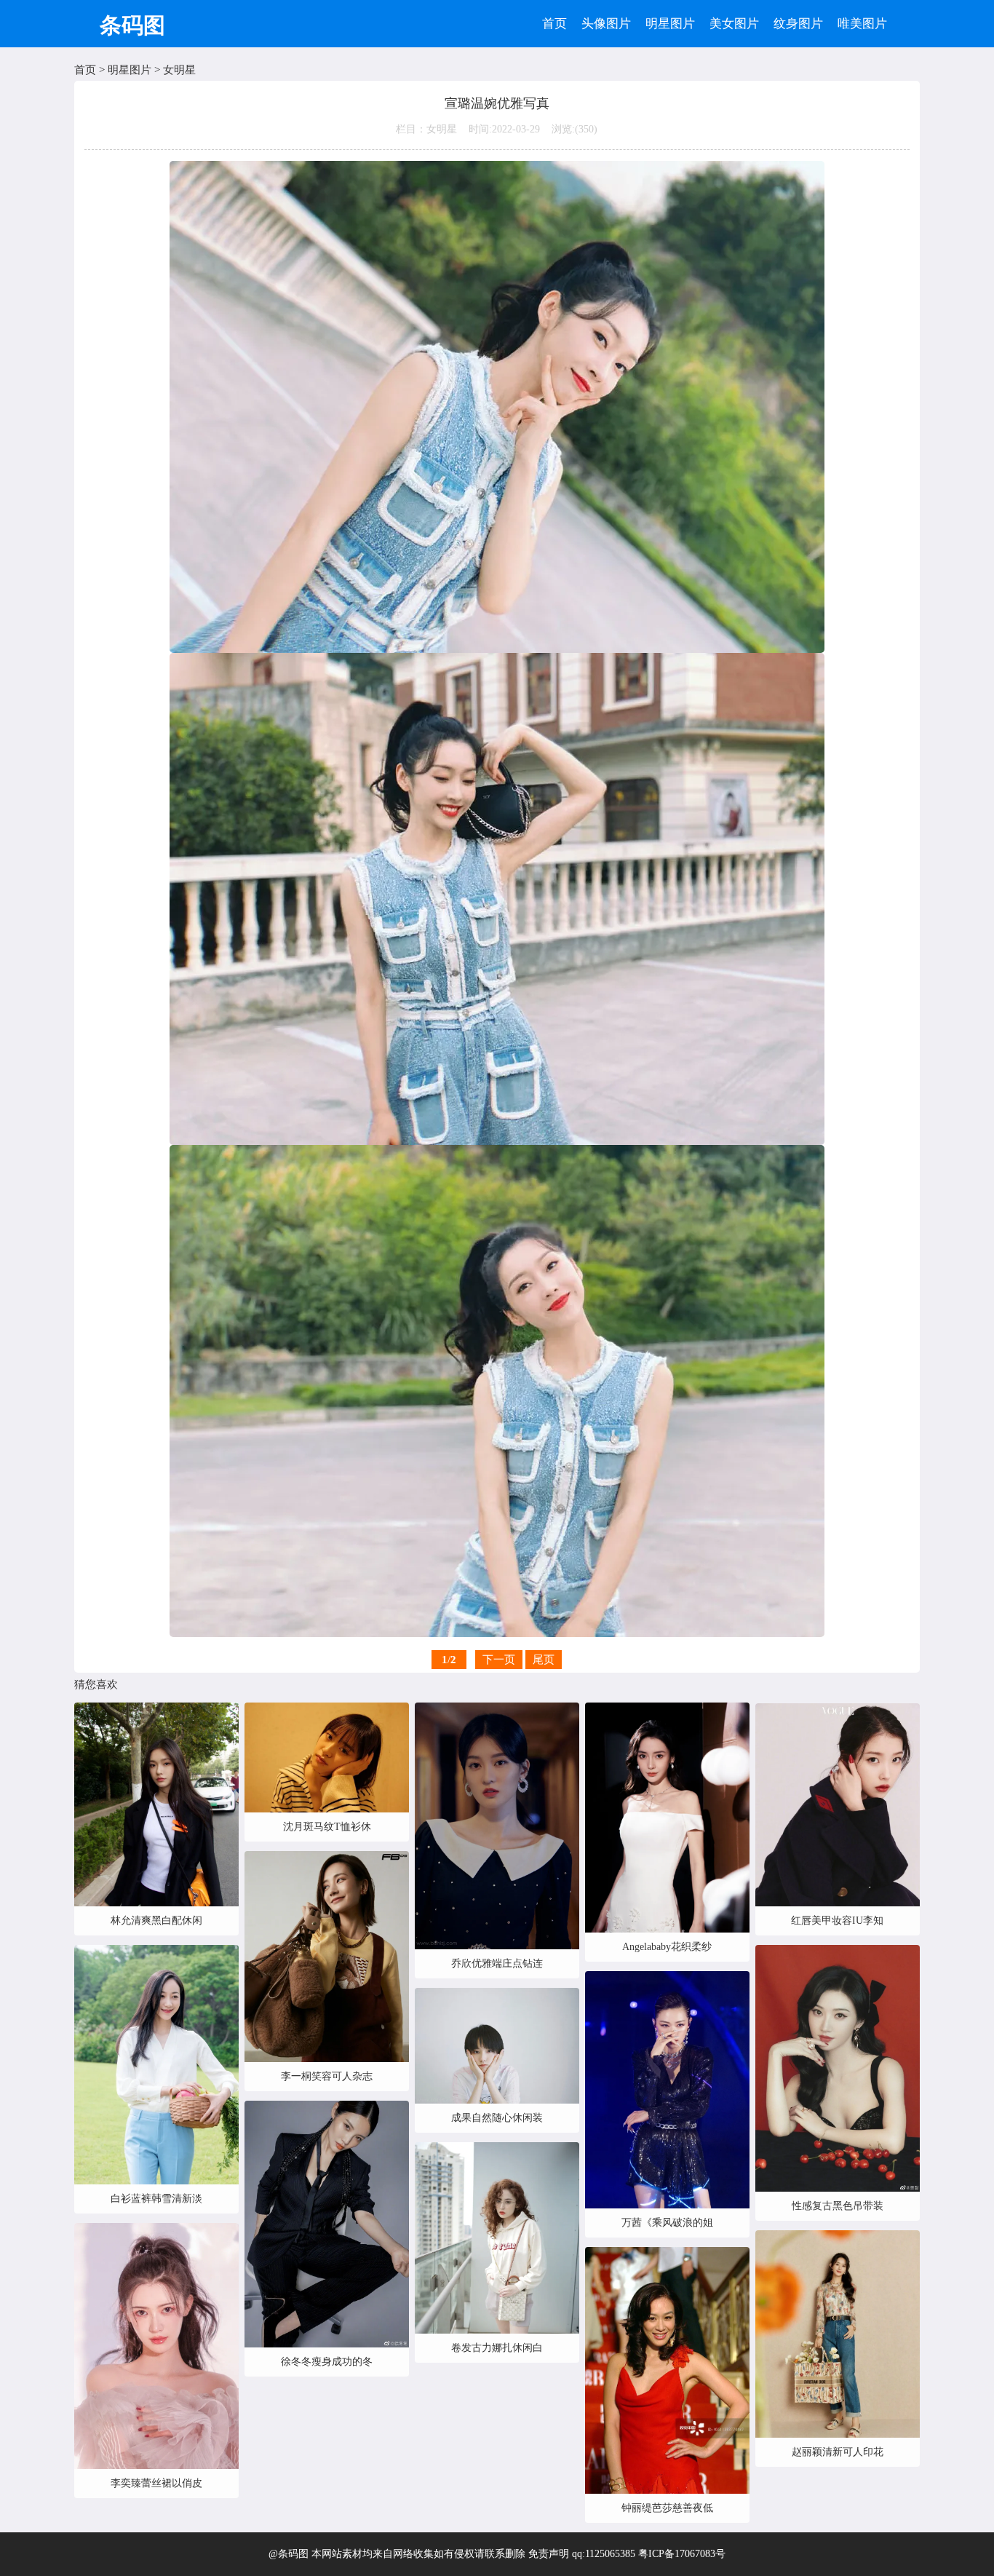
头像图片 (606, 24)
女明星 (179, 70)
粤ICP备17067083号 (682, 2554)
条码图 (132, 25)
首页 (554, 24)
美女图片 (734, 24)
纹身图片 (798, 24)
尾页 (544, 1660)
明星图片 (670, 24)
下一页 (499, 1660)
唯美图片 (862, 24)
